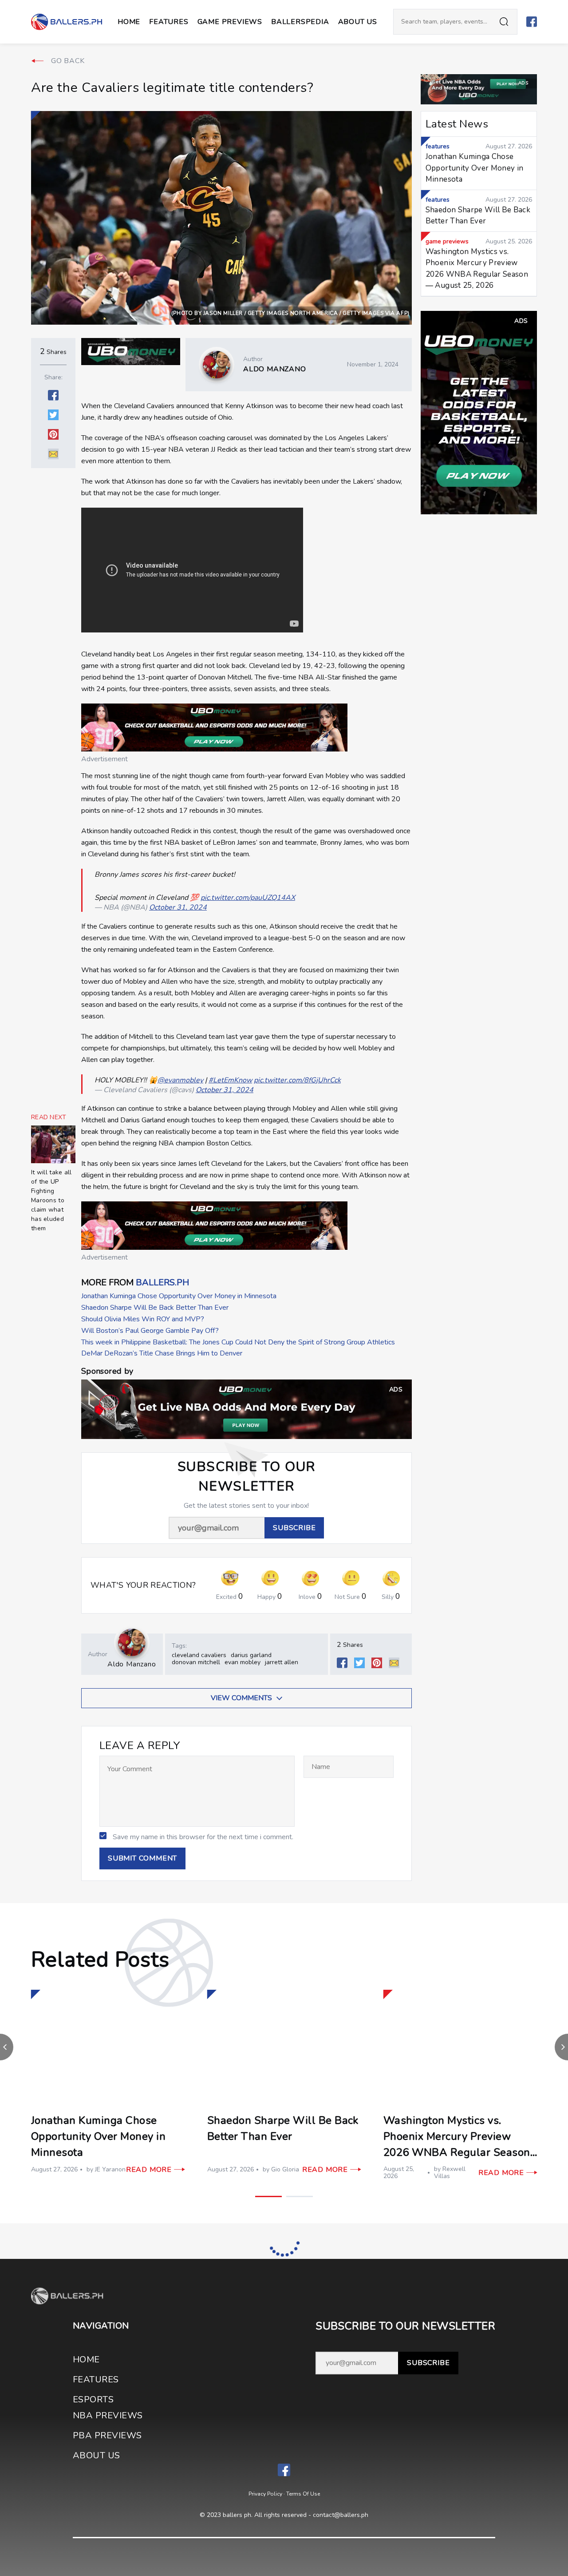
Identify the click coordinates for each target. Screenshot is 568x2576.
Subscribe (428, 2363)
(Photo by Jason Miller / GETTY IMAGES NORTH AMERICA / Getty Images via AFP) (290, 313)
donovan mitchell (196, 1662)
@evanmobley (180, 1080)
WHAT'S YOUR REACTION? (143, 1585)
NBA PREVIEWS (108, 2415)
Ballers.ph (162, 1282)
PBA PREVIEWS (107, 2435)
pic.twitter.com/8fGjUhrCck (297, 1080)
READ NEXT (49, 1117)
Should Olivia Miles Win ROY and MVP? (143, 1319)
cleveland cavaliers (199, 1655)
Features (169, 22)
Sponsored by (107, 1371)
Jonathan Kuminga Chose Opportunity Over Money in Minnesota (179, 1296)
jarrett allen (282, 1662)
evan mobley (243, 1662)
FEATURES (96, 2379)
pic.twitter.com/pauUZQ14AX (248, 898)
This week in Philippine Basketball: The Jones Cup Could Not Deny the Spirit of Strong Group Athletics (238, 1342)
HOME (86, 2359)
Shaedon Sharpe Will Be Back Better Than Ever (155, 1308)
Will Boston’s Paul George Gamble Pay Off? (150, 1331)
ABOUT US (358, 22)
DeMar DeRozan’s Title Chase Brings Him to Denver (162, 1353)
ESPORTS (93, 2399)
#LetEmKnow (230, 1080)
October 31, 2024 (178, 907)
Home (129, 22)
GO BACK (68, 61)
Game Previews (230, 22)
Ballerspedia (300, 22)
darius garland (251, 1655)
